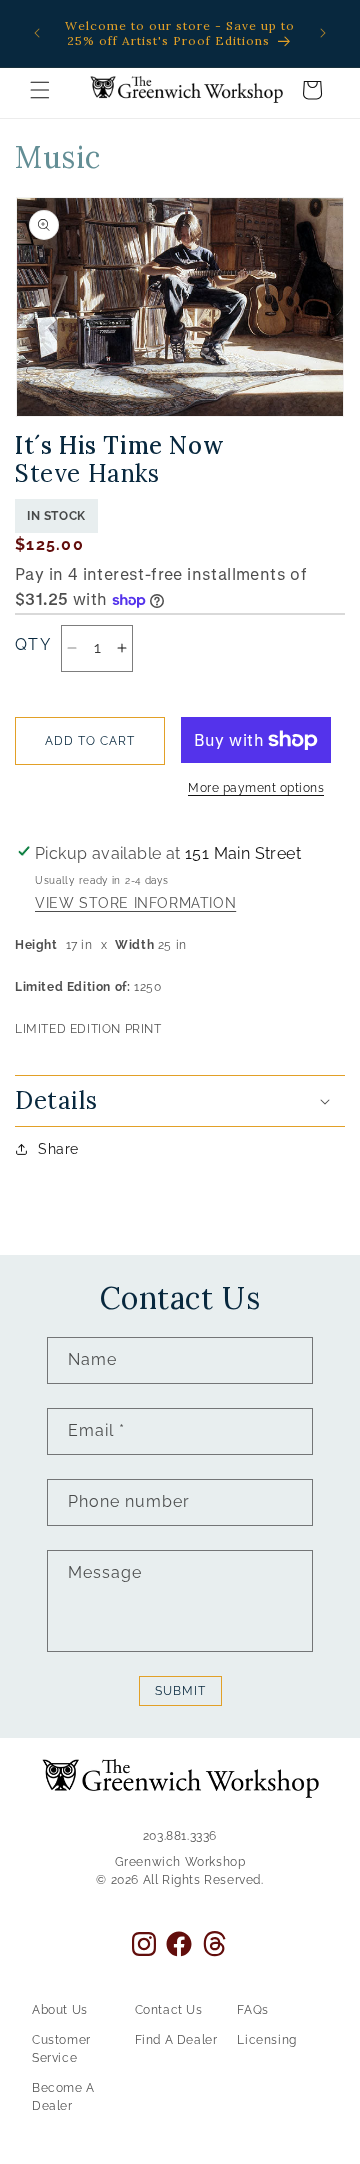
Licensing (266, 2040)
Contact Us (169, 2010)
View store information (135, 904)
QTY (33, 644)
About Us (60, 2010)
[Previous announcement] (37, 33)
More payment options (256, 788)
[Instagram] (144, 1944)
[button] (40, 90)
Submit (180, 1691)
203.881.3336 (180, 1836)
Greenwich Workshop (180, 1862)
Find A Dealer (176, 2040)
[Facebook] (179, 1944)
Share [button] (58, 1149)
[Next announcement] (323, 33)
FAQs (252, 2010)
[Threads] (214, 1943)
